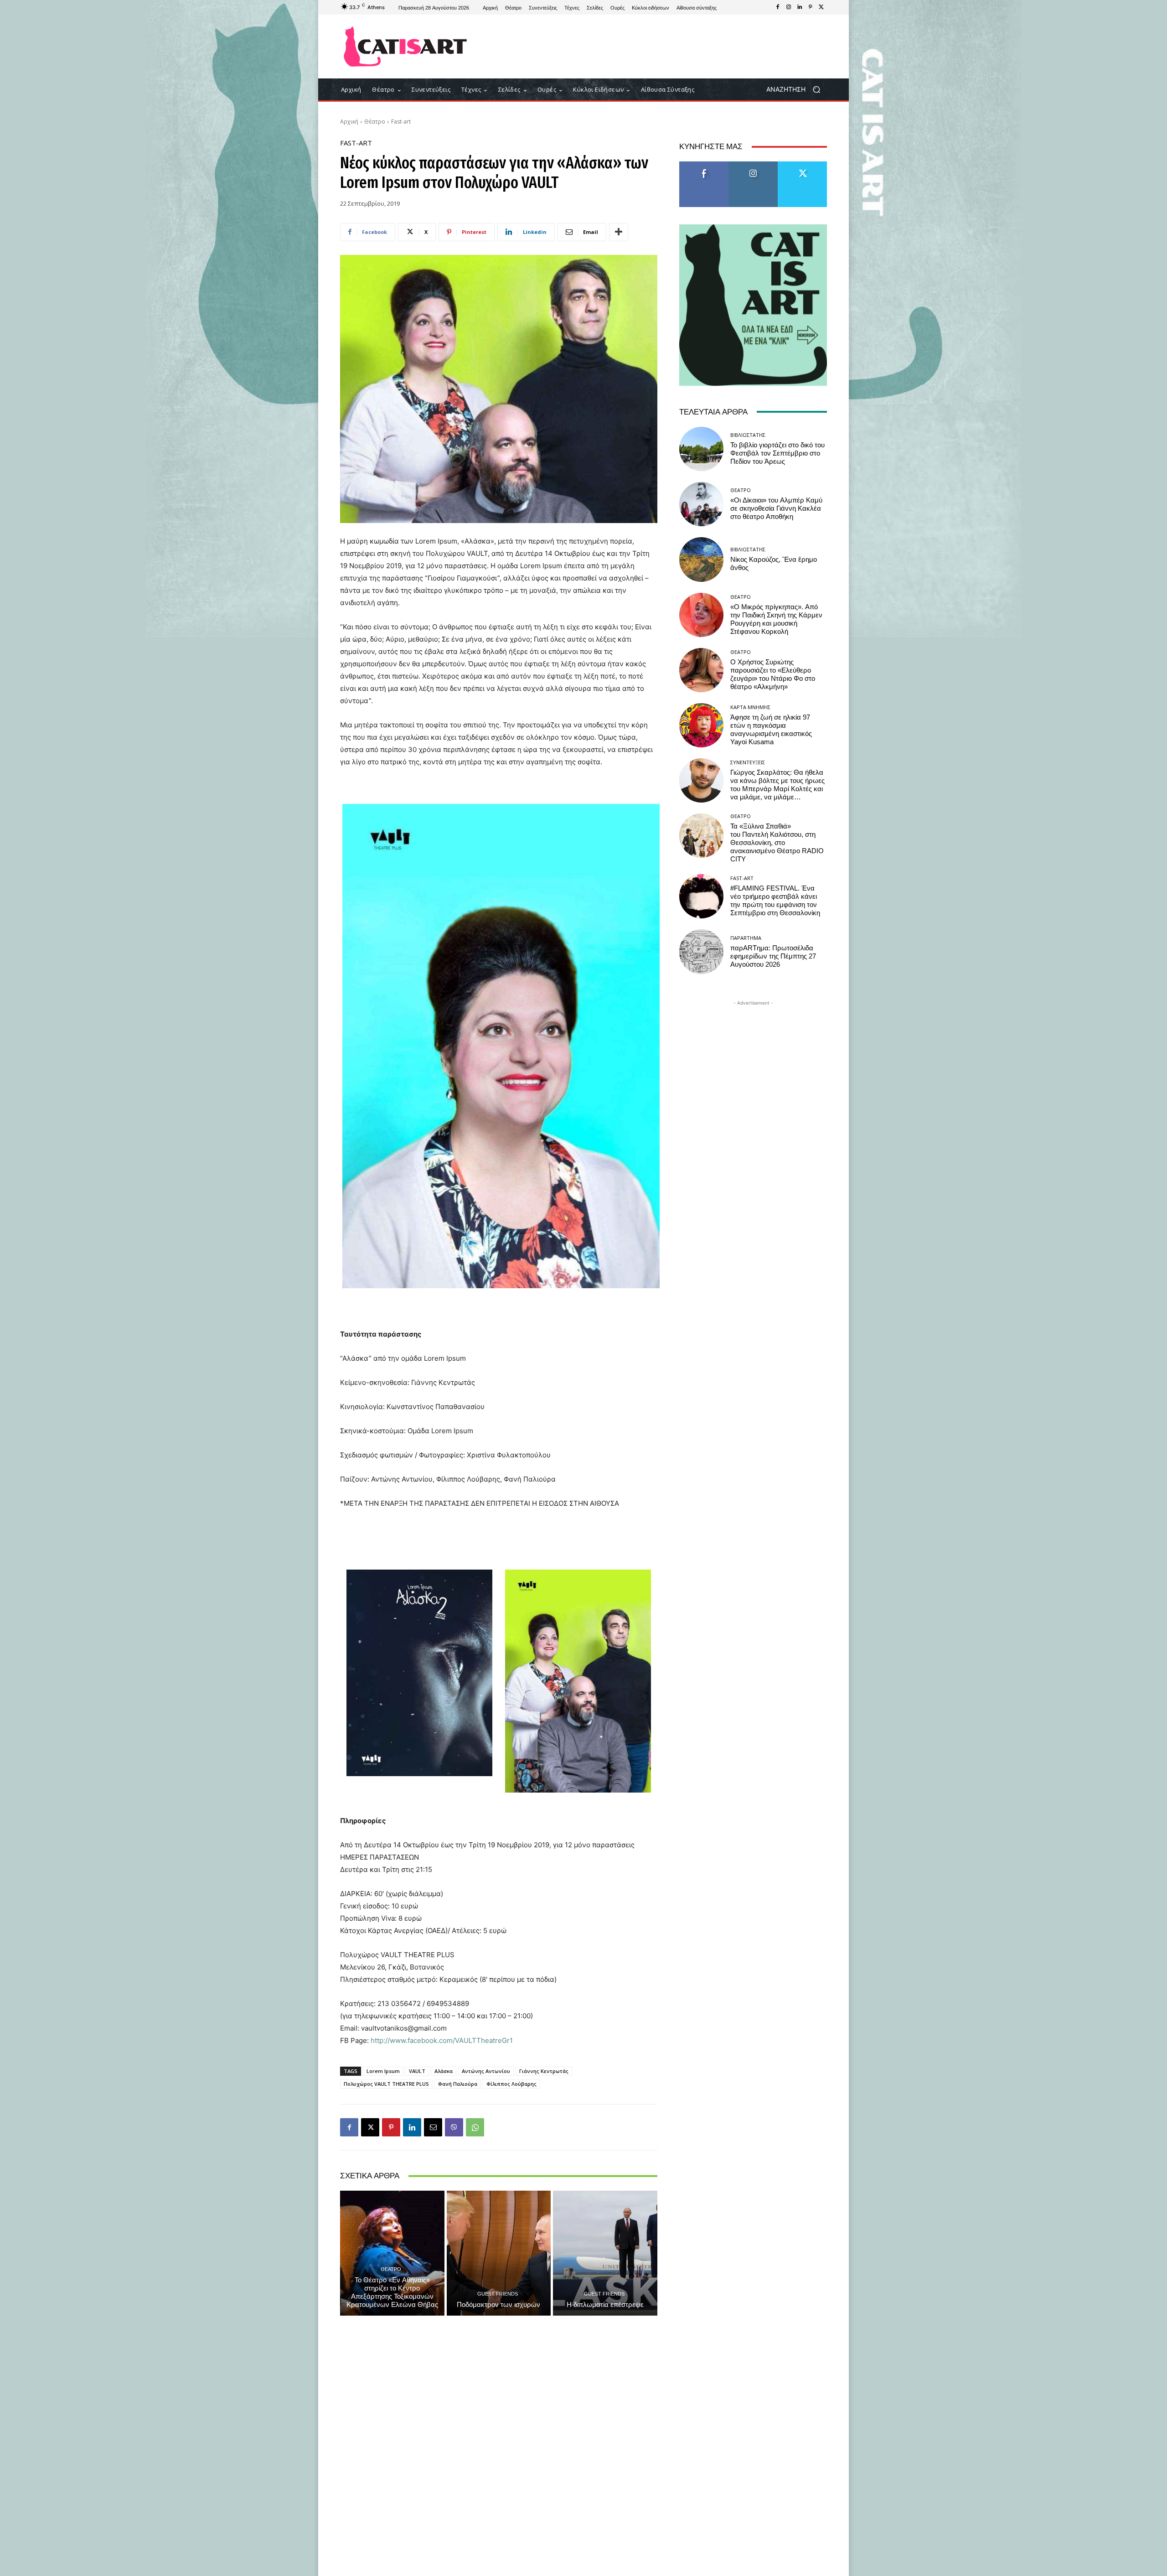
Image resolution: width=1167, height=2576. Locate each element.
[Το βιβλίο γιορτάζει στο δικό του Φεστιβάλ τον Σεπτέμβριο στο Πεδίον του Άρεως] (701, 449)
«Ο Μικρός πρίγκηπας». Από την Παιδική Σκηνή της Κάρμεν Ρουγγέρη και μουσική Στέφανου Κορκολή (776, 619)
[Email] (433, 2127)
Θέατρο (375, 122)
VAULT (417, 2071)
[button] (797, 90)
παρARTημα (746, 938)
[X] (821, 7)
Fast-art (401, 122)
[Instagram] (789, 7)
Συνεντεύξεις (748, 762)
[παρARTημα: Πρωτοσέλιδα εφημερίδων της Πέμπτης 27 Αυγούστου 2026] (701, 951)
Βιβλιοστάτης (748, 435)
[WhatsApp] (475, 2127)
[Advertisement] (659, 47)
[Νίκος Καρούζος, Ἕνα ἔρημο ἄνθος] (701, 559)
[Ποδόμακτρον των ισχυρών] (499, 2253)
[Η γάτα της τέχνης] (405, 47)
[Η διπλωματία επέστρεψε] (605, 2253)
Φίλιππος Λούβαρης (511, 2084)
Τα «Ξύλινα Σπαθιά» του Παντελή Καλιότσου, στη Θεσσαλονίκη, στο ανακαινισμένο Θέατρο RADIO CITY (777, 843)
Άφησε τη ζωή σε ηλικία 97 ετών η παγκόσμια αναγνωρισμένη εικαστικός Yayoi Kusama (771, 730)
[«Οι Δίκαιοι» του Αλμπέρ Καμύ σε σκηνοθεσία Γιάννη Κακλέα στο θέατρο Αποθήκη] (701, 504)
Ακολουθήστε (753, 165)
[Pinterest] (811, 7)
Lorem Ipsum (383, 2071)
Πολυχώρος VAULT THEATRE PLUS (386, 2084)
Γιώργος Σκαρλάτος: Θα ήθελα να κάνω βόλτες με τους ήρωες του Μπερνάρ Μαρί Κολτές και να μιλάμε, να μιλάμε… (777, 785)
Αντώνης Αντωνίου (486, 2071)
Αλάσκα (444, 2071)
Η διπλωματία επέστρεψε (605, 2305)
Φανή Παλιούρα (458, 2084)
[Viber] (454, 2127)
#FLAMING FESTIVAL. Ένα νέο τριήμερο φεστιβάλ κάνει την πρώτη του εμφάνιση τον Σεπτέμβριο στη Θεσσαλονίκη (775, 901)
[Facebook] (778, 7)
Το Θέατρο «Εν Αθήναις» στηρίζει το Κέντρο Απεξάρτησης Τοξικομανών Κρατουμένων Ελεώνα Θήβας (392, 2292)
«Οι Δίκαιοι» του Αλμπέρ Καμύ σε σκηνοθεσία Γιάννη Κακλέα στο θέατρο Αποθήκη (776, 508)
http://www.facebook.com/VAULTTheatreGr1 (442, 2040)
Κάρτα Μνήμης (750, 707)
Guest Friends (498, 2294)
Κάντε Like (704, 165)
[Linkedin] (800, 7)
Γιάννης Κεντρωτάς (544, 2071)
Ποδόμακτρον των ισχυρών (498, 2305)
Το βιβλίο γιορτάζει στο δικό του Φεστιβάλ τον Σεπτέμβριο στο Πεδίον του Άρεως (777, 453)
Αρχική (349, 122)
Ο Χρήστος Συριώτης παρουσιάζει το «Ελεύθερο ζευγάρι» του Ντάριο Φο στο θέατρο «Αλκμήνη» (773, 674)
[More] (619, 232)
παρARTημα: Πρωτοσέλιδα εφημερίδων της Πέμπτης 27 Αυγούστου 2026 (773, 956)
